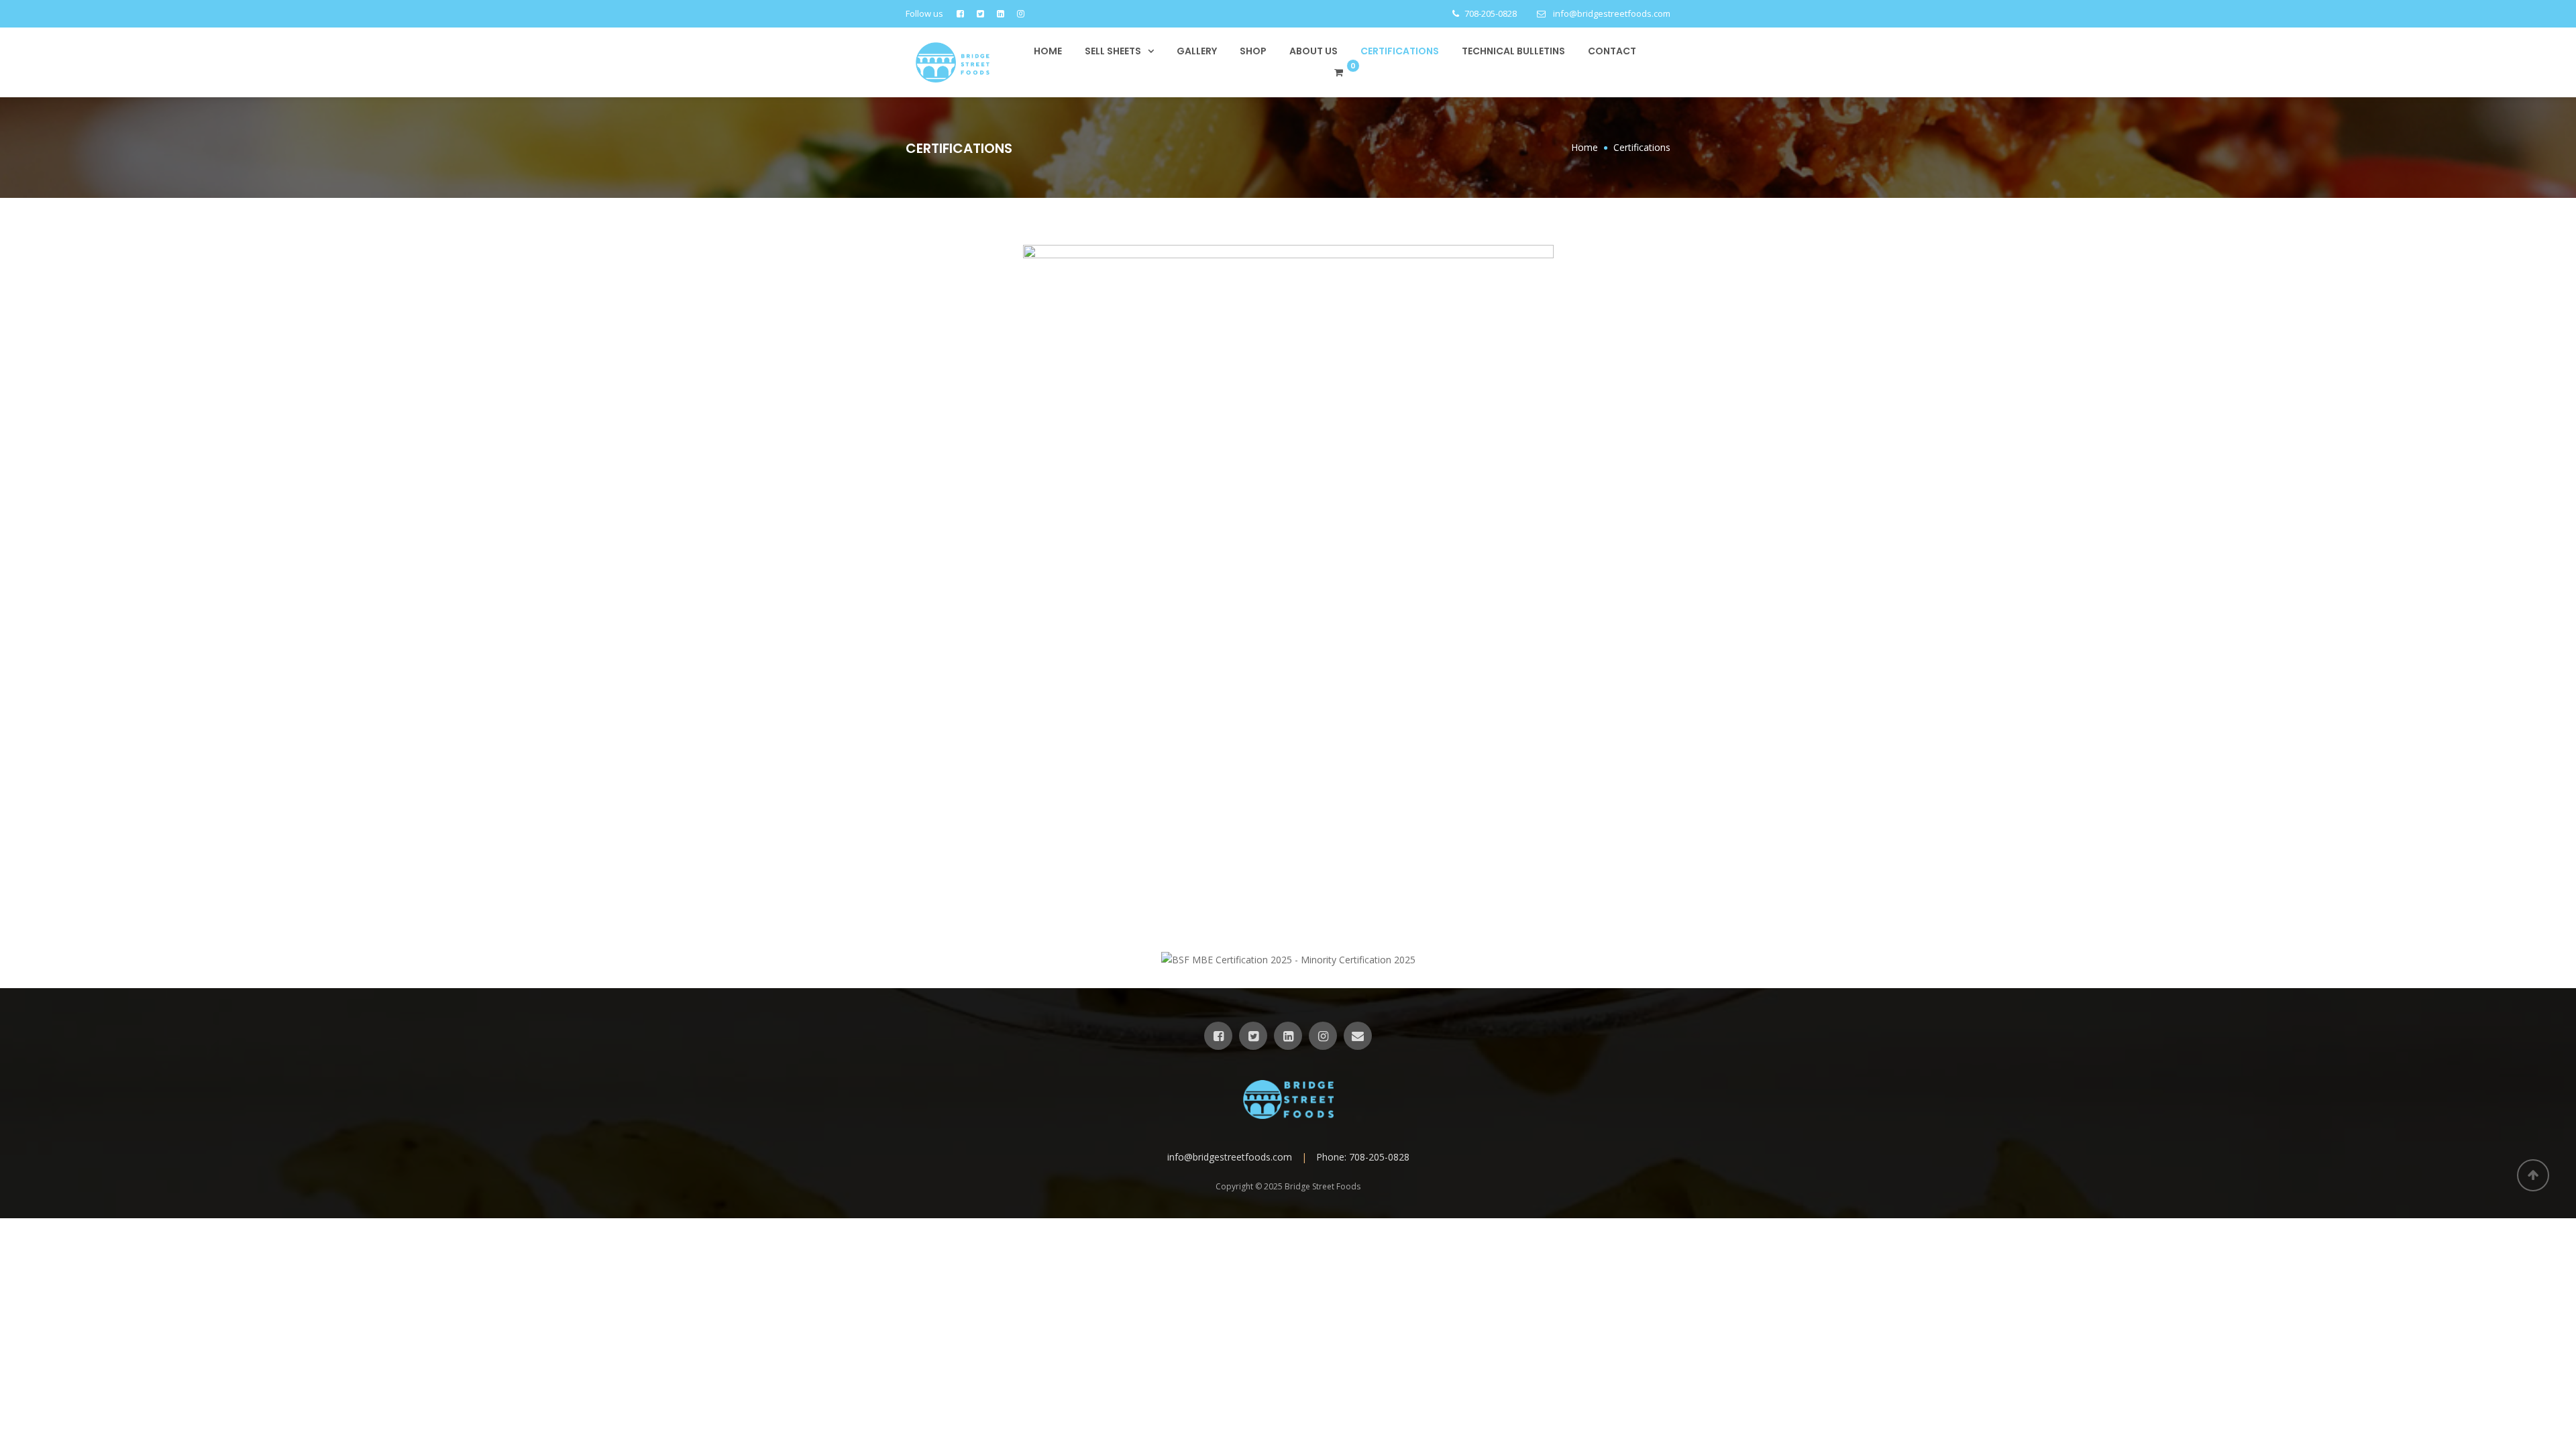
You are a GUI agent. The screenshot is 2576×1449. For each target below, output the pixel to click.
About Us (1313, 51)
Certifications (1400, 51)
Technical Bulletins (1513, 51)
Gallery (1197, 51)
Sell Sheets (1113, 51)
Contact (1612, 51)
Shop (1253, 51)
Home (1048, 51)
